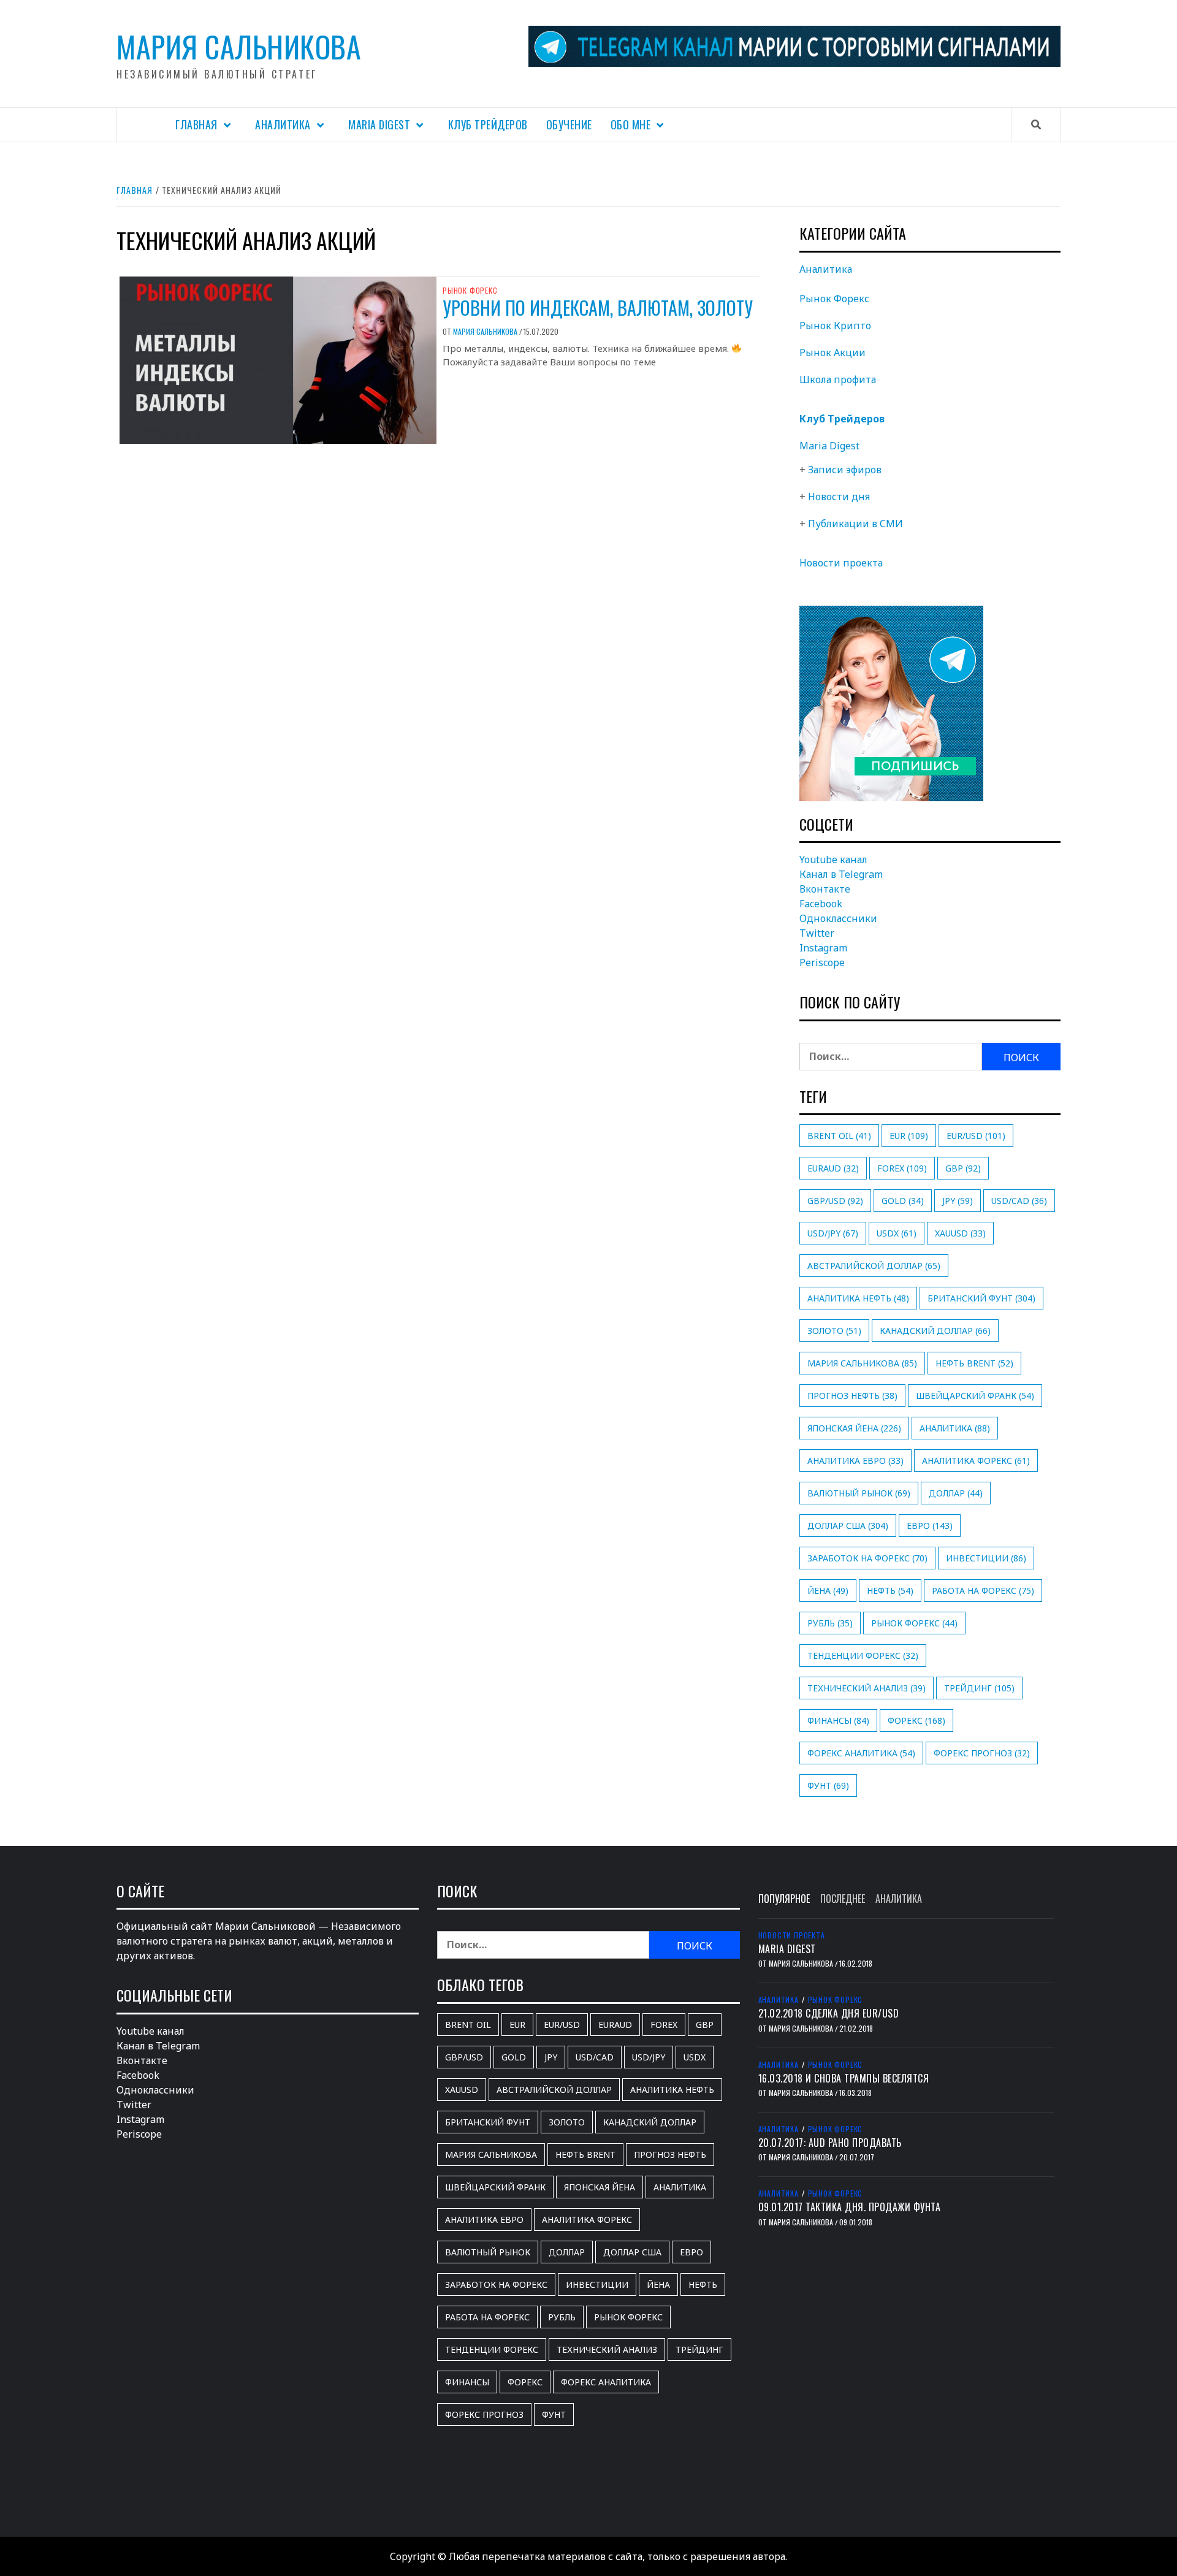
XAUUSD (960, 1233)
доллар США (848, 1526)
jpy (958, 1201)
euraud (833, 1168)
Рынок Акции (832, 352)
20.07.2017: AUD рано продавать (830, 2143)
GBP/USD (835, 1201)
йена (828, 1591)
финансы (838, 1721)
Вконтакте (825, 889)
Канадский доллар (935, 1331)
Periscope (822, 962)
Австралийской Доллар (874, 1266)
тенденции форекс (863, 1656)
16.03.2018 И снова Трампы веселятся (844, 2078)
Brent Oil (839, 1136)
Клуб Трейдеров (488, 124)
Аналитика (283, 124)
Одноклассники (838, 918)
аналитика (955, 1428)
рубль (830, 1623)
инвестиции (986, 1558)
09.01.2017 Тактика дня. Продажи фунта (850, 2207)
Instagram (823, 948)
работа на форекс (983, 1591)
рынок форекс (914, 1623)
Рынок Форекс (470, 291)
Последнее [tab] (843, 1899)
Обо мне (631, 124)
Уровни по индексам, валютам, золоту (598, 307)
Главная (196, 124)
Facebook (821, 904)
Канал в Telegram (841, 874)
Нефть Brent (974, 1363)
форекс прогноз (982, 1753)
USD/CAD (1019, 1201)
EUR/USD (976, 1136)
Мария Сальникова (239, 46)
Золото (834, 1331)
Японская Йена (854, 1428)
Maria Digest (379, 124)
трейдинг (979, 1688)
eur (909, 1136)
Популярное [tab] (784, 1899)
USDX (897, 1233)
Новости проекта (841, 563)
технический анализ (867, 1688)
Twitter (817, 933)
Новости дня (839, 497)
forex (902, 1168)
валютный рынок (859, 1493)
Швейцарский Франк (975, 1396)
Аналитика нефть (858, 1298)
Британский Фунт (981, 1298)
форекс (916, 1721)
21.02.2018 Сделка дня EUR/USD (829, 2013)
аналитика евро (855, 1461)
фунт (828, 1785)
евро (930, 1526)
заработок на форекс (867, 1558)
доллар (956, 1493)
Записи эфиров (845, 470)
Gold (903, 1201)
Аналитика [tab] (899, 1899)
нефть (890, 1591)
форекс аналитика (861, 1753)
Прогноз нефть (852, 1396)
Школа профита (838, 379)
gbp (963, 1168)
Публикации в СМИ (855, 524)
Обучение (569, 124)
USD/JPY (833, 1233)
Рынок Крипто (835, 326)
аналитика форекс (976, 1461)
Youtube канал (833, 859)
